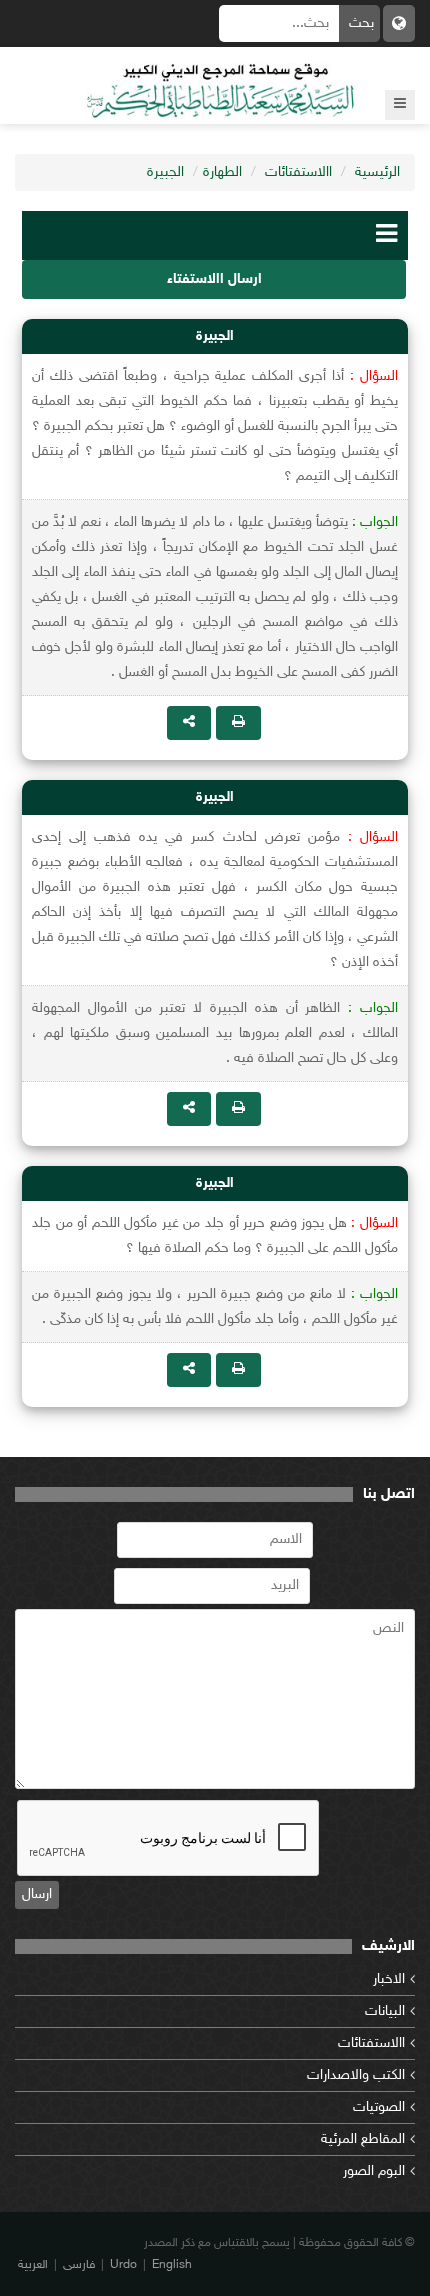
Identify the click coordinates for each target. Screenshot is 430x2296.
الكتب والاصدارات (356, 2075)
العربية (33, 2265)
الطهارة (222, 172)
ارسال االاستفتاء (214, 279)
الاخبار (389, 1979)
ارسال (37, 1894)
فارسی (79, 2265)
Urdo (123, 2265)
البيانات (385, 2011)
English (172, 2265)
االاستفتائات (298, 172)
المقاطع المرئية (363, 2139)
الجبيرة (165, 172)
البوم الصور (374, 2171)
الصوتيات (379, 2107)
